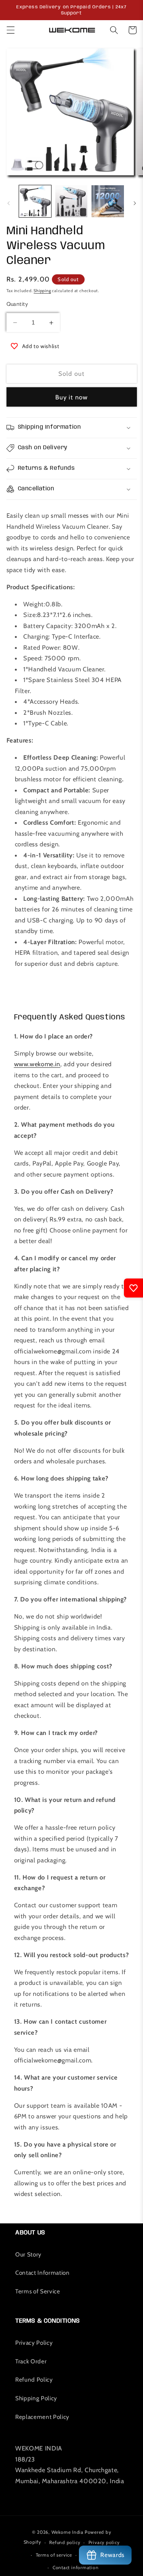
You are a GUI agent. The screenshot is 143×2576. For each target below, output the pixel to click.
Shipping (42, 291)
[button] (10, 30)
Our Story (28, 2254)
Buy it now (72, 397)
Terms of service (54, 2555)
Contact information (76, 2567)
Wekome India (67, 2532)
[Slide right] (135, 203)
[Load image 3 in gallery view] (108, 201)
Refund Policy (34, 2380)
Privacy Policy (34, 2343)
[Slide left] (8, 203)
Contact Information (43, 2273)
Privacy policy (104, 2542)
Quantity (17, 304)
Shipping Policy (36, 2398)
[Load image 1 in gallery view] (35, 201)
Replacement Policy (42, 2417)
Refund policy (65, 2542)
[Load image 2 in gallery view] (71, 201)
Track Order (31, 2361)
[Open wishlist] (133, 1288)
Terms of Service (38, 2291)
